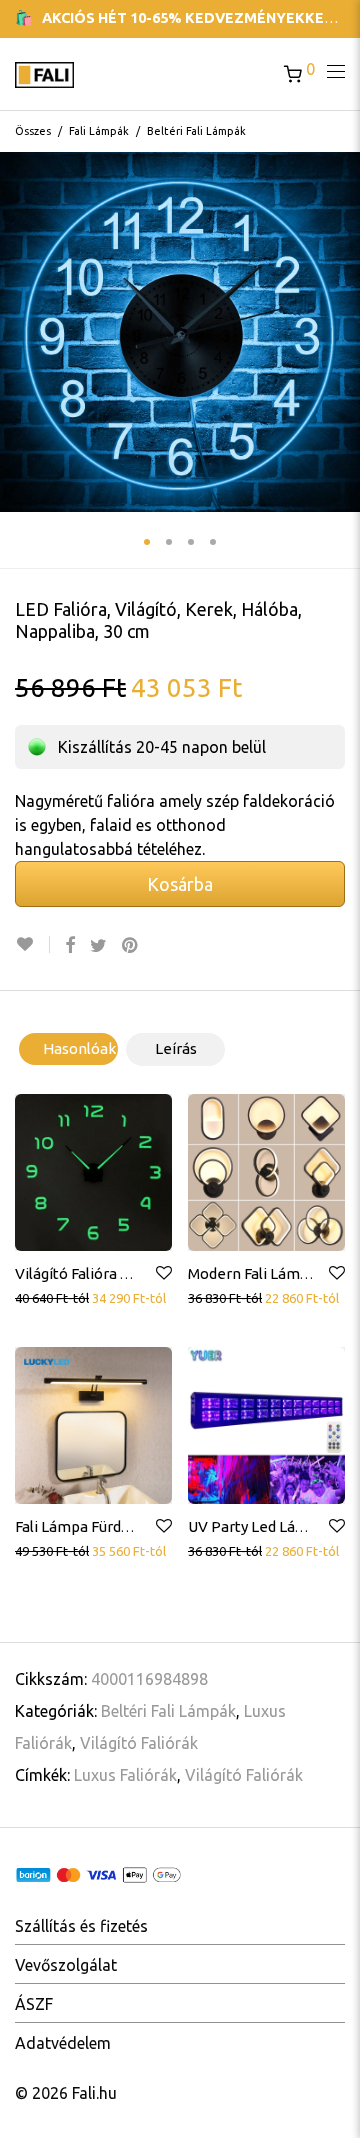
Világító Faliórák (139, 1743)
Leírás (176, 1048)
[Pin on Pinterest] (131, 945)
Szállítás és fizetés (81, 1926)
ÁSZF (34, 2004)
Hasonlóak (79, 1048)
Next (341, 332)
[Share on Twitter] (98, 945)
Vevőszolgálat (66, 1965)
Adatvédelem (63, 2043)
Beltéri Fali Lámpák (196, 131)
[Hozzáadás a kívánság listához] (32, 944)
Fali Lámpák (99, 131)
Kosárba (180, 884)
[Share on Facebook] (70, 945)
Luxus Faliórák (125, 1775)
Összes (33, 131)
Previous (19, 332)
